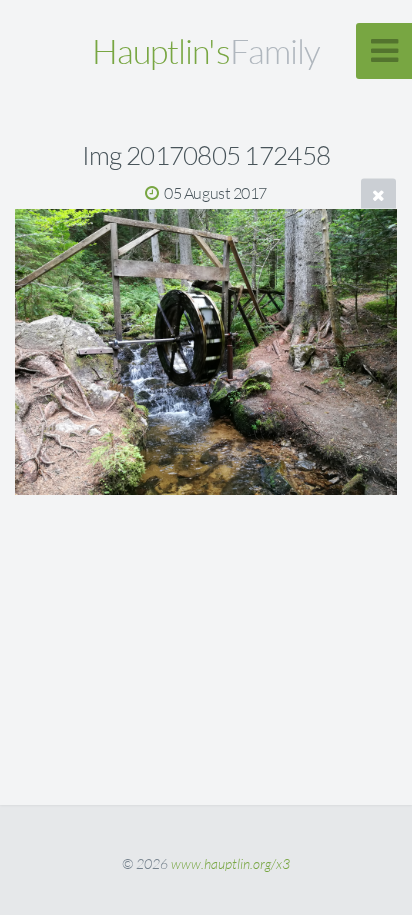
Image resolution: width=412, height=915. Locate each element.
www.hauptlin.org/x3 (230, 863)
